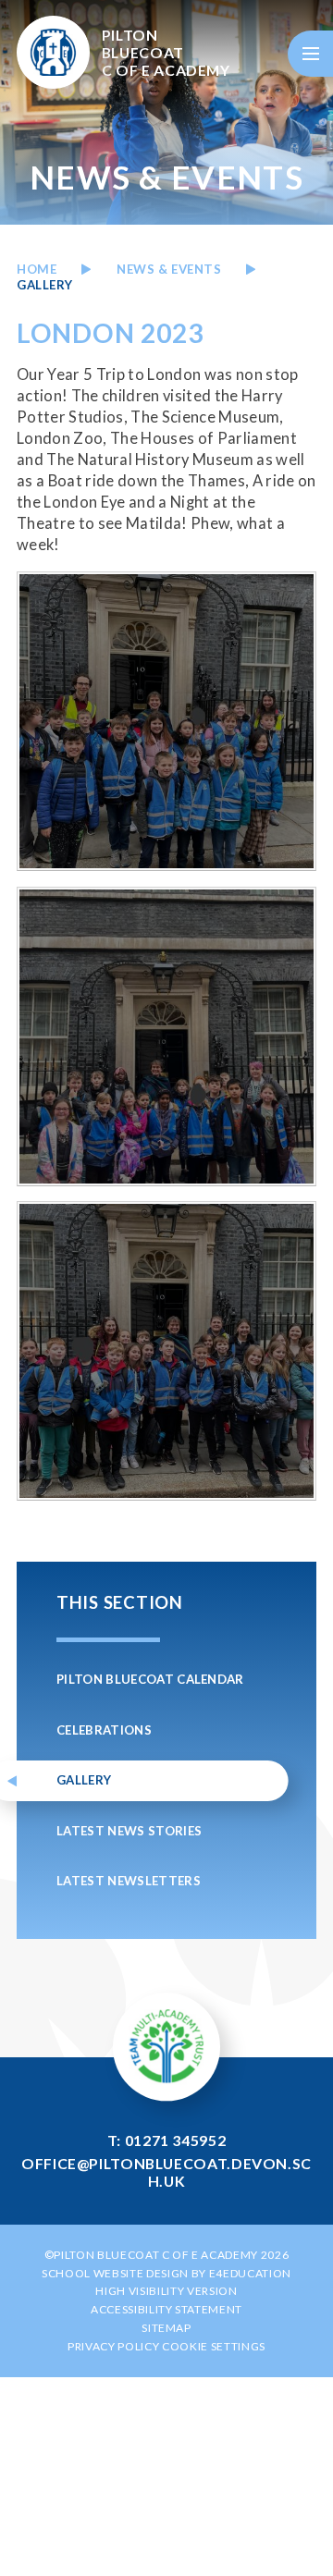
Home (37, 269)
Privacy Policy (113, 2346)
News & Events (169, 269)
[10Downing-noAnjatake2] (166, 1037)
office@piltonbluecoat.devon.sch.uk (166, 2172)
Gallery (45, 285)
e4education (250, 2273)
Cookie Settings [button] (214, 2346)
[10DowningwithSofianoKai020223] (166, 1351)
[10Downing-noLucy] (166, 721)
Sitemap (166, 2328)
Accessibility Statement (166, 2309)
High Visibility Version (166, 2291)
